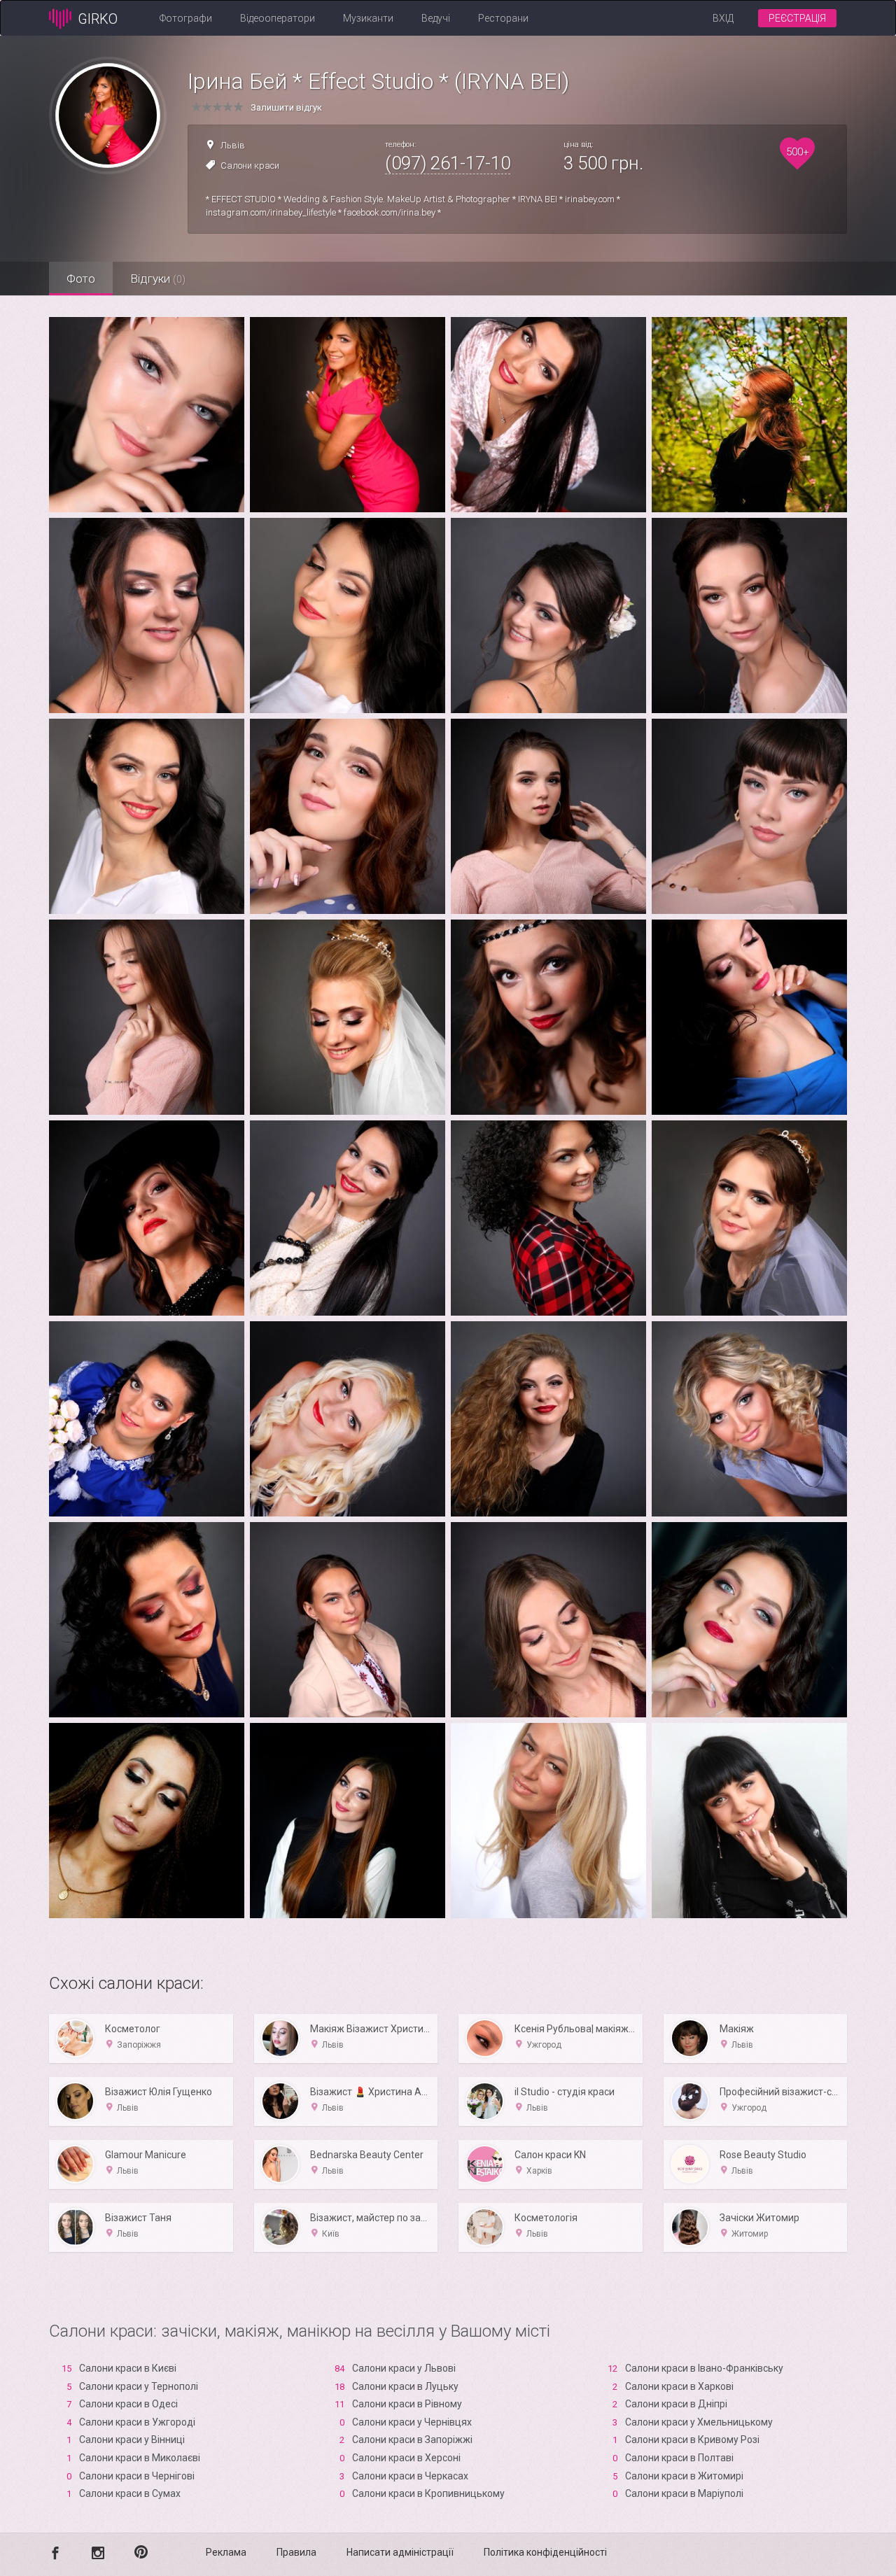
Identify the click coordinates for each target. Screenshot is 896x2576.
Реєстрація (797, 18)
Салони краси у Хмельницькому (699, 2422)
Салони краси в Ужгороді (137, 2422)
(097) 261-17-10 (448, 163)
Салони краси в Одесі (128, 2404)
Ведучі (436, 18)
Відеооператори (278, 18)
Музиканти (368, 18)
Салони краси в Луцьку (405, 2386)
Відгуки (158, 279)
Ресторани (503, 18)
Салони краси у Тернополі (139, 2386)
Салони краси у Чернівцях (412, 2422)
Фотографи (186, 18)
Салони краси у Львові (404, 2368)
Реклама (226, 2552)
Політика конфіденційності (545, 2552)
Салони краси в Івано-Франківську (704, 2368)
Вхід (723, 18)
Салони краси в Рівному (407, 2404)
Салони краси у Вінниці (132, 2440)
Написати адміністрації (400, 2552)
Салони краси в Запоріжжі (412, 2440)
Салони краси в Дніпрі (676, 2404)
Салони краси (250, 166)
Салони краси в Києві (128, 2368)
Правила (296, 2552)
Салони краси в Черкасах (410, 2476)
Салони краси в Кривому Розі (692, 2440)
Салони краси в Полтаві (679, 2458)
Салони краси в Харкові (679, 2386)
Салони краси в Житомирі (684, 2476)
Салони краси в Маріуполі (684, 2493)
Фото (81, 279)
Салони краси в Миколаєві (140, 2458)
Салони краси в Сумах (130, 2493)
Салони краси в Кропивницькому (428, 2493)
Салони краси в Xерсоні (406, 2458)
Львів (233, 145)
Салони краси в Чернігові (137, 2476)
